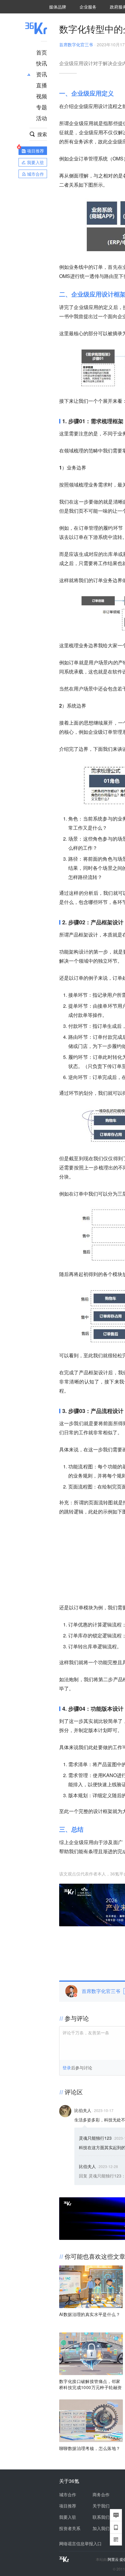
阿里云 (114, 2559)
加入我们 (101, 2528)
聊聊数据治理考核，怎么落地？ (90, 2448)
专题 (42, 107)
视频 (42, 96)
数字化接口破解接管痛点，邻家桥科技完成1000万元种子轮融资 (90, 2384)
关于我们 (101, 2506)
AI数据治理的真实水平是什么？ (90, 2314)
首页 (42, 52)
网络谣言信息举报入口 (80, 2543)
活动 (42, 118)
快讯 (42, 63)
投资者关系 (70, 2528)
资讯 (42, 74)
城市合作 (68, 2494)
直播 (42, 85)
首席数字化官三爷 (76, 44)
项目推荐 (68, 2506)
